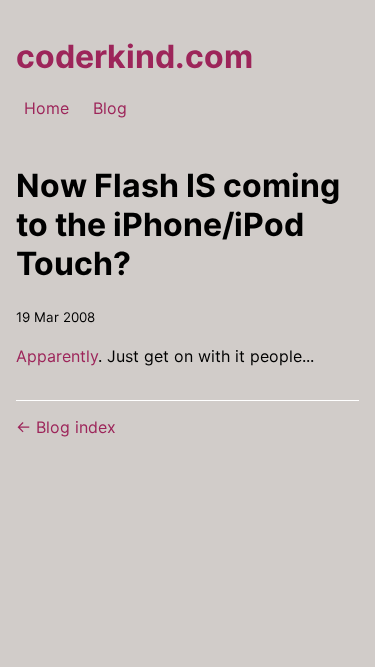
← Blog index (66, 427)
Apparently (57, 356)
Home (46, 108)
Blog (110, 108)
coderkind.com (134, 56)
